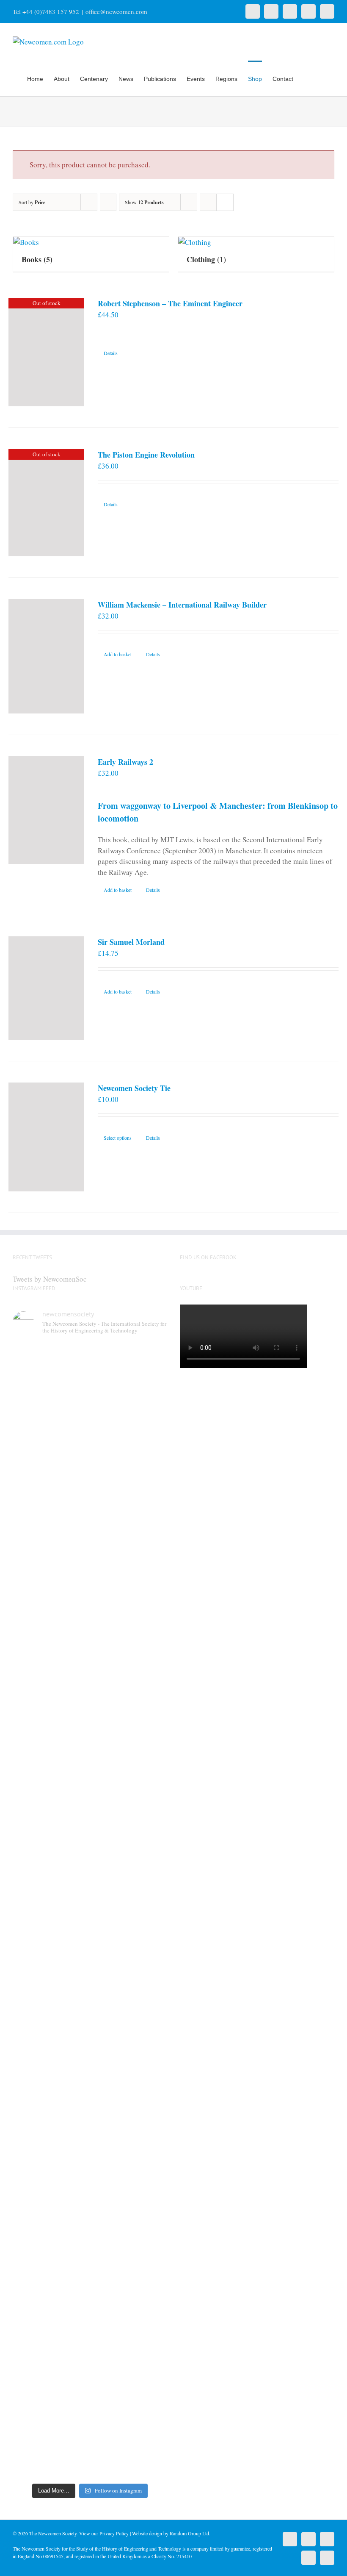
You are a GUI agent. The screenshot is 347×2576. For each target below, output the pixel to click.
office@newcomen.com (116, 11)
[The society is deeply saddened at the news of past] (149, 1523)
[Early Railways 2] (46, 810)
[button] (321, 78)
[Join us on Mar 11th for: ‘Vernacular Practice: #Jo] (30, 2325)
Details (111, 353)
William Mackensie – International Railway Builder (182, 605)
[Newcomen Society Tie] (46, 1137)
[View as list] (225, 202)
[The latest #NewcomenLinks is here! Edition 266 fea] (30, 1501)
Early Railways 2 (125, 762)
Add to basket (118, 654)
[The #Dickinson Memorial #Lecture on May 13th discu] (70, 1560)
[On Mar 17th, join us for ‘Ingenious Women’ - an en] (149, 1932)
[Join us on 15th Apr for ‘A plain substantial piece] (30, 1964)
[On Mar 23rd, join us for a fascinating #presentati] (110, 1954)
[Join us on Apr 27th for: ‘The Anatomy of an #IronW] (110, 1517)
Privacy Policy (114, 2533)
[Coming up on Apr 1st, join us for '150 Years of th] (70, 1975)
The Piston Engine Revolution (146, 455)
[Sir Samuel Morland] (46, 988)
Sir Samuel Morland (131, 942)
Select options (118, 1138)
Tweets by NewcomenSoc (50, 1279)
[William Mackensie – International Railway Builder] (46, 656)
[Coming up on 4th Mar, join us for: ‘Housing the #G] (70, 2325)
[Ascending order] (108, 202)
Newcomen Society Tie (134, 1088)
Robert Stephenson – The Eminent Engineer (170, 303)
